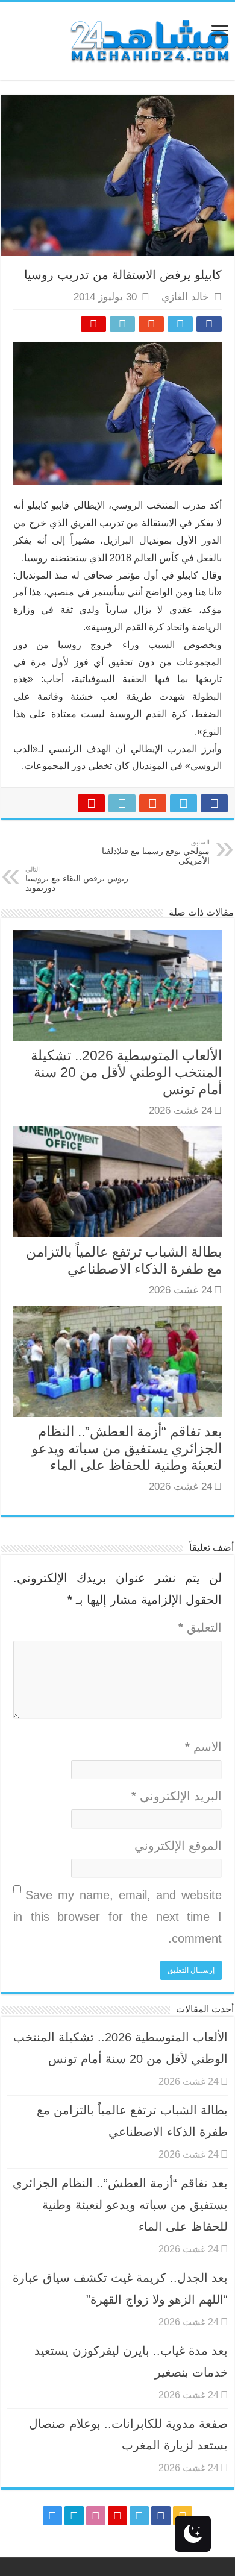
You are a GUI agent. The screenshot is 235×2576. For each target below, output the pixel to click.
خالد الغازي (185, 297)
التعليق (200, 1627)
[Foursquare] (74, 2516)
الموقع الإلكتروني (178, 1846)
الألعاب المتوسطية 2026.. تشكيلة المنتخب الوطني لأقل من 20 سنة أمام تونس (126, 1072)
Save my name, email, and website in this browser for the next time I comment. (117, 1917)
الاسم (203, 1747)
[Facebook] (161, 2516)
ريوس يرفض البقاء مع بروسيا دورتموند (77, 879)
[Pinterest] (117, 2516)
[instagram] (52, 2516)
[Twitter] (139, 2516)
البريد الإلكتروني (177, 1796)
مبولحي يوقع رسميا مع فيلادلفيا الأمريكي (156, 852)
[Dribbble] (96, 2516)
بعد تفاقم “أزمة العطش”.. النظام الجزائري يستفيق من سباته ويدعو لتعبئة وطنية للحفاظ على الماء (127, 1448)
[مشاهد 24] (149, 39)
